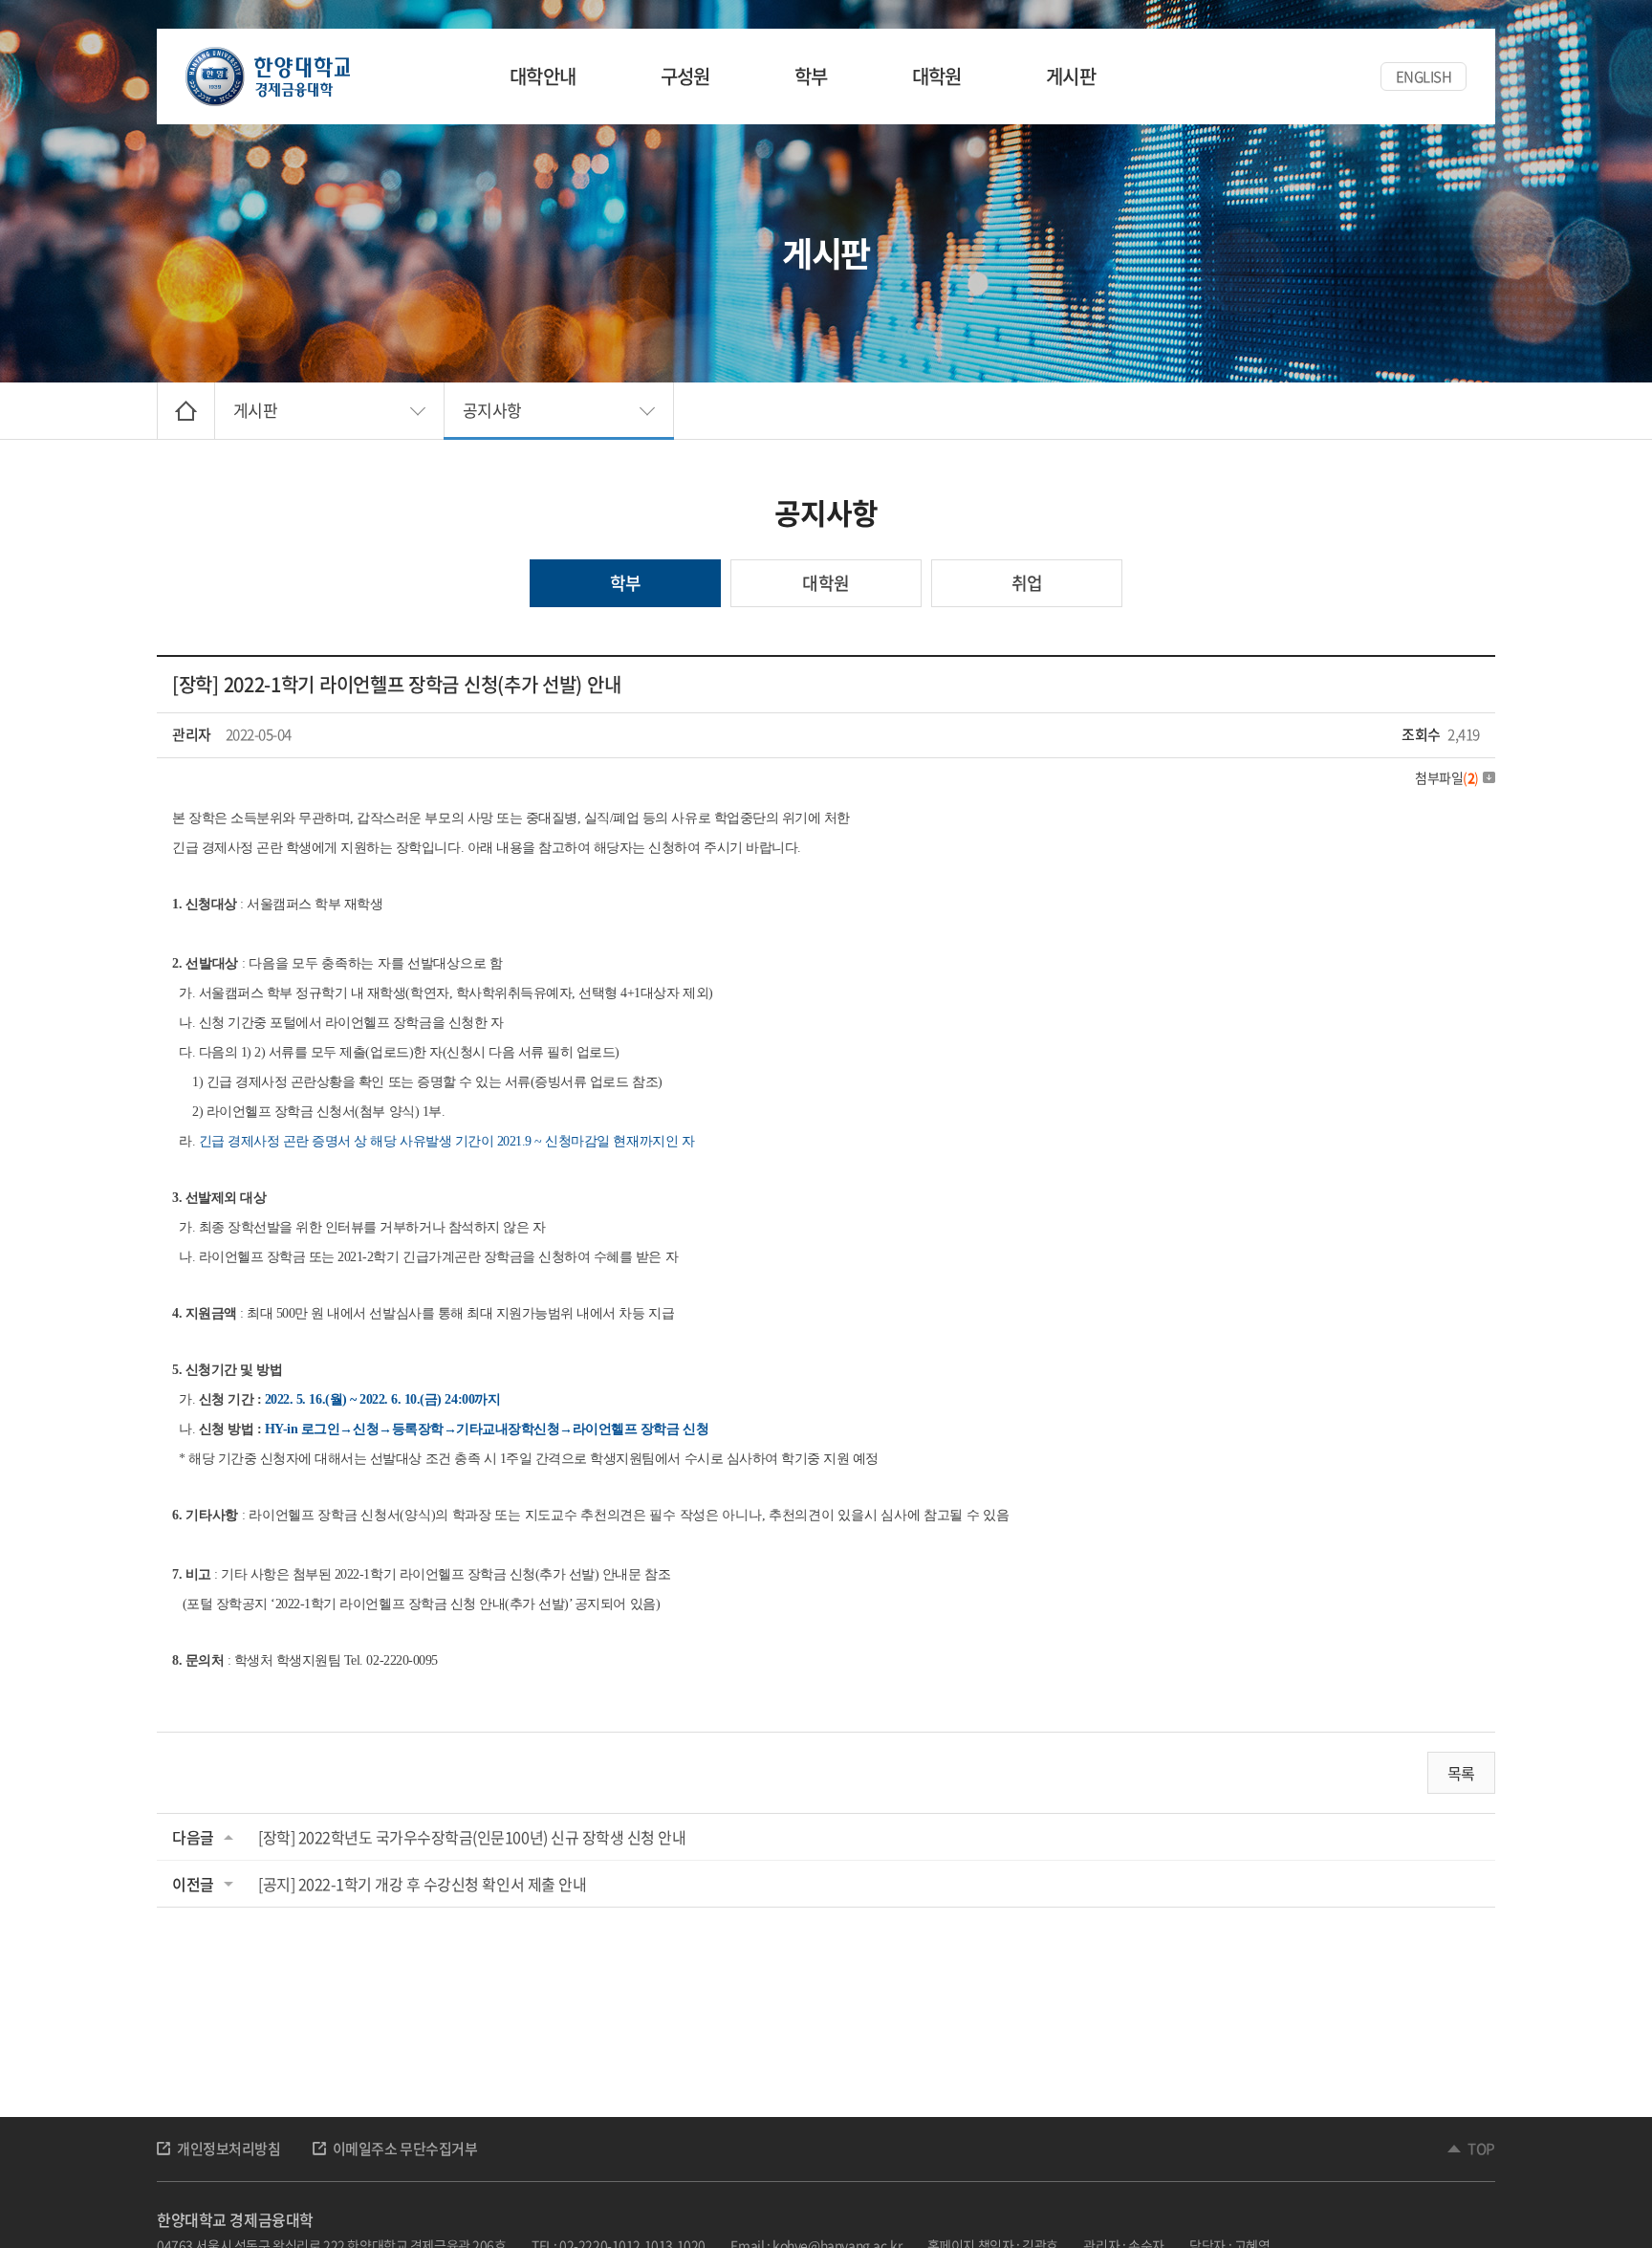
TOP (1481, 2149)
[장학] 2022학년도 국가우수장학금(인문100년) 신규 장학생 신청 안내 (472, 1837)
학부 (811, 76)
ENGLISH (1424, 76)
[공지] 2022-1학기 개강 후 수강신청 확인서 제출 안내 (422, 1884)
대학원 (937, 76)
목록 (1461, 1773)
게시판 (1071, 76)
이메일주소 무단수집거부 (405, 2149)
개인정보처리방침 (229, 2149)
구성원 (685, 76)
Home (186, 411)
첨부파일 (1447, 777)
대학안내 (543, 76)
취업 (1027, 583)
